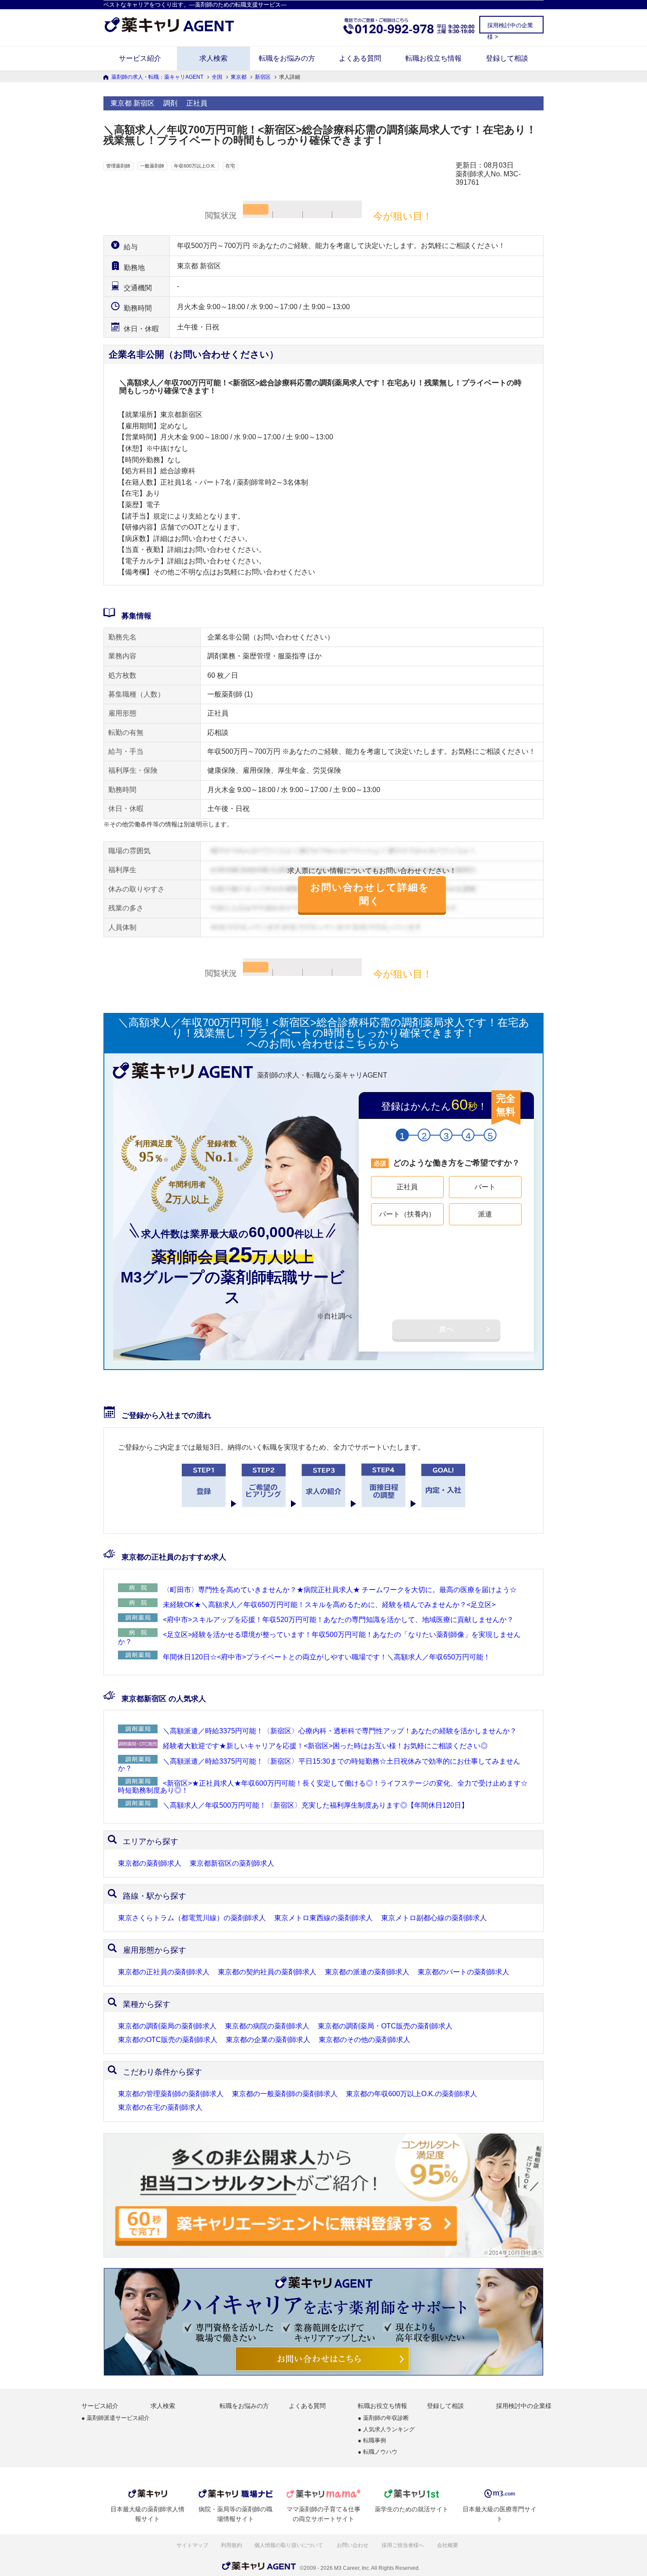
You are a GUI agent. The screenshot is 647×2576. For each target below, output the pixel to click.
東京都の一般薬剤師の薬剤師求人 (285, 2094)
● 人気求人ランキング (386, 2430)
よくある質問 (360, 58)
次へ (446, 1329)
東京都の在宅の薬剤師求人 (160, 2108)
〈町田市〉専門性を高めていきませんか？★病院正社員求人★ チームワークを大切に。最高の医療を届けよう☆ (340, 1590)
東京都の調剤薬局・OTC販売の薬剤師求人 (385, 2026)
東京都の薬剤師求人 (150, 1863)
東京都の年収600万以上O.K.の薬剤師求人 (412, 2094)
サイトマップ (192, 2545)
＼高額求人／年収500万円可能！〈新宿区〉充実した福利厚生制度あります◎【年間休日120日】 (316, 1805)
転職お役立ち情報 (434, 58)
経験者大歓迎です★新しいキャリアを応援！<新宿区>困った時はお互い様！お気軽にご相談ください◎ (325, 1746)
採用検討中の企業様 (524, 2406)
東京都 (239, 77)
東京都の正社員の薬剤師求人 (164, 1972)
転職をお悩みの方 (287, 58)
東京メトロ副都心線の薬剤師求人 (434, 1918)
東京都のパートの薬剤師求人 (463, 1972)
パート (485, 1187)
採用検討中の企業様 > (510, 27)
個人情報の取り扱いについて (289, 2545)
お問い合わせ (353, 2545)
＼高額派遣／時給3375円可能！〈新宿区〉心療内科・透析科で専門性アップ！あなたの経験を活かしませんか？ (340, 1731)
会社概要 (448, 2545)
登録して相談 (507, 58)
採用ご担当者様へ (403, 2545)
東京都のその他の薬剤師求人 (364, 2040)
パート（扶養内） (407, 1214)
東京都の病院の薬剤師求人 (267, 2026)
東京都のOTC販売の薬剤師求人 (168, 2040)
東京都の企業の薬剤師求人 (268, 2040)
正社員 (407, 1187)
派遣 (485, 1214)
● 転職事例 (372, 2441)
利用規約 (232, 2545)
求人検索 (213, 58)
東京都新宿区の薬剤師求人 (232, 1863)
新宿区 (263, 77)
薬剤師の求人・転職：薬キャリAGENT (157, 77)
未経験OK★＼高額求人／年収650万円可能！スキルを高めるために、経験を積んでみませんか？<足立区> (329, 1605)
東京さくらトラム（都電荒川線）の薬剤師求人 (192, 1918)
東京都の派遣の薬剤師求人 (367, 1972)
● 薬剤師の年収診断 (383, 2418)
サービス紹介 (140, 58)
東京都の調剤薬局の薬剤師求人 (167, 2026)
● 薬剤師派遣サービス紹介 (116, 2418)
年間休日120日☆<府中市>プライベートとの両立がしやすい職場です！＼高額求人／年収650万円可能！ (327, 1657)
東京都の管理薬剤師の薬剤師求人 (171, 2094)
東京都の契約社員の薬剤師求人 (267, 1972)
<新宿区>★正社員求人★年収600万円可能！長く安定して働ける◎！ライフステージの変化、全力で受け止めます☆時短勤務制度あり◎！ (323, 1787)
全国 (217, 77)
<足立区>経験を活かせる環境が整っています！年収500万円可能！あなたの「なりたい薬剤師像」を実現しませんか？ (319, 1638)
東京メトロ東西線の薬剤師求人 (323, 1918)
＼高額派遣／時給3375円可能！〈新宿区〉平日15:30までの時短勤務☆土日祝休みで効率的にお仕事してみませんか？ (319, 1765)
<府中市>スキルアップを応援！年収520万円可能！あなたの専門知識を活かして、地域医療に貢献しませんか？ (338, 1620)
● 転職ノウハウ (378, 2452)
